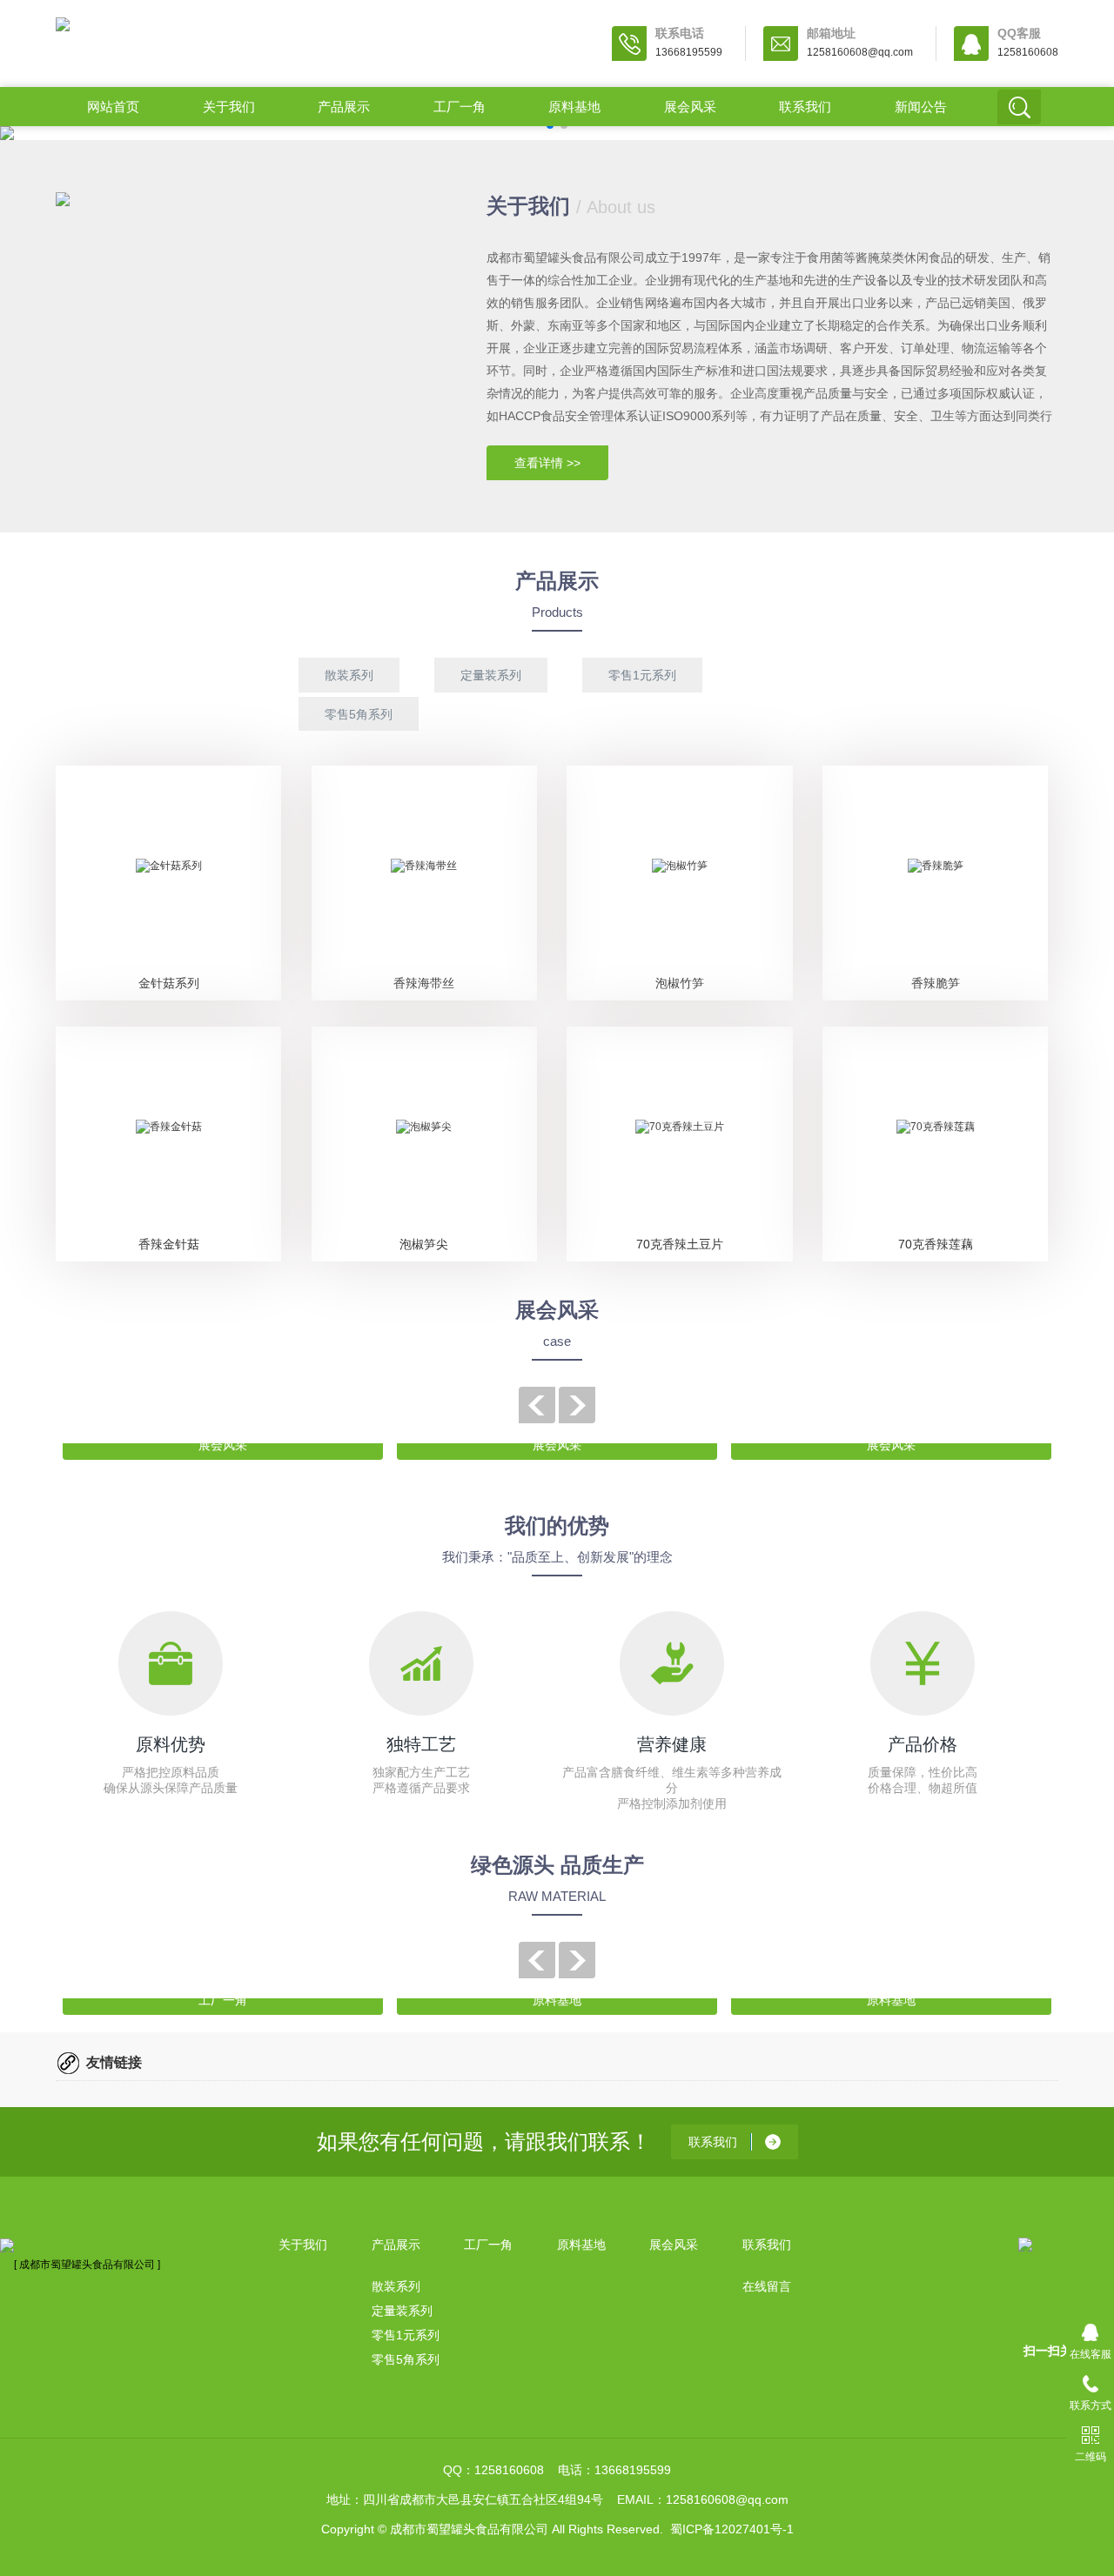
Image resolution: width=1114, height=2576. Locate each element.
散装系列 (349, 675)
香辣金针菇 (169, 1244)
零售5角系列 (359, 714)
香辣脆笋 (936, 983)
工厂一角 (460, 107)
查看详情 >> (547, 463)
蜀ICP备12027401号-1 (732, 2529)
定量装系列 (491, 675)
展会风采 (690, 107)
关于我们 (229, 107)
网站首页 (113, 107)
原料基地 (574, 107)
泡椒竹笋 (680, 983)
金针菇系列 (169, 983)
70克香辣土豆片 (680, 1244)
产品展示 (344, 107)
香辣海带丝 (424, 983)
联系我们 (805, 107)
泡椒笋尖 (424, 1244)
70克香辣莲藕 (936, 1244)
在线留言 (767, 2286)
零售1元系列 (642, 675)
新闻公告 (921, 107)
